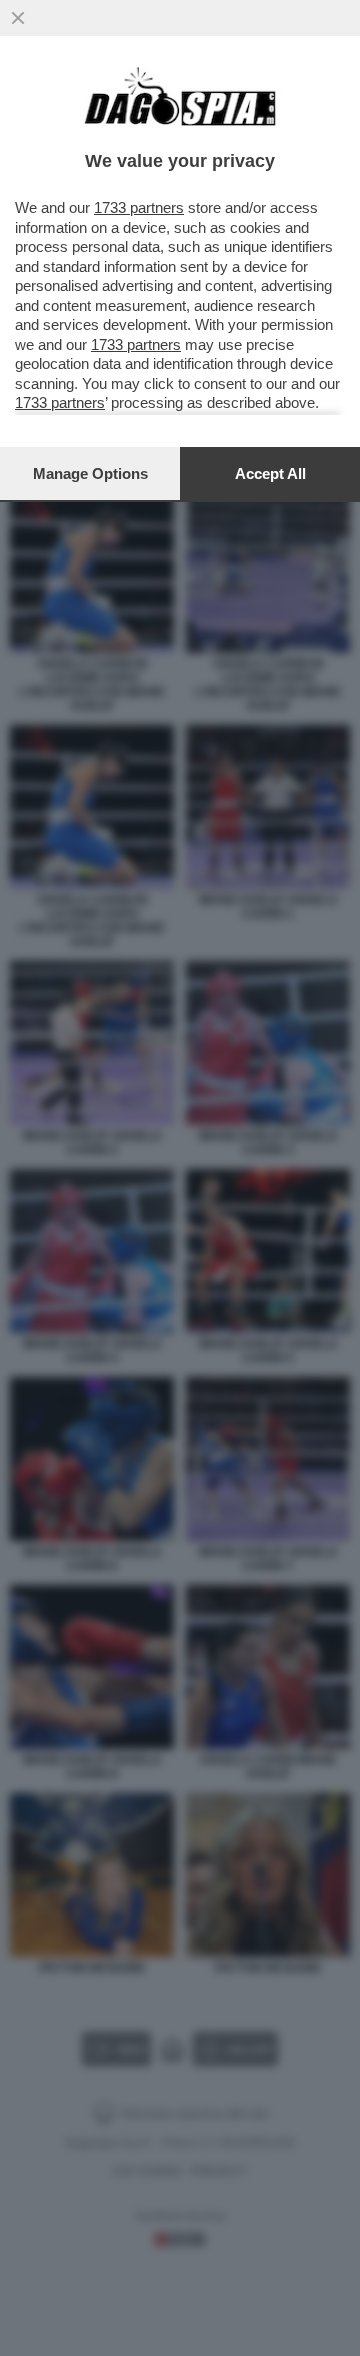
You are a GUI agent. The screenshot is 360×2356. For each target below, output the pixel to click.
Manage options (90, 473)
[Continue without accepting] (18, 18)
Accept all (270, 473)
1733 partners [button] (139, 207)
